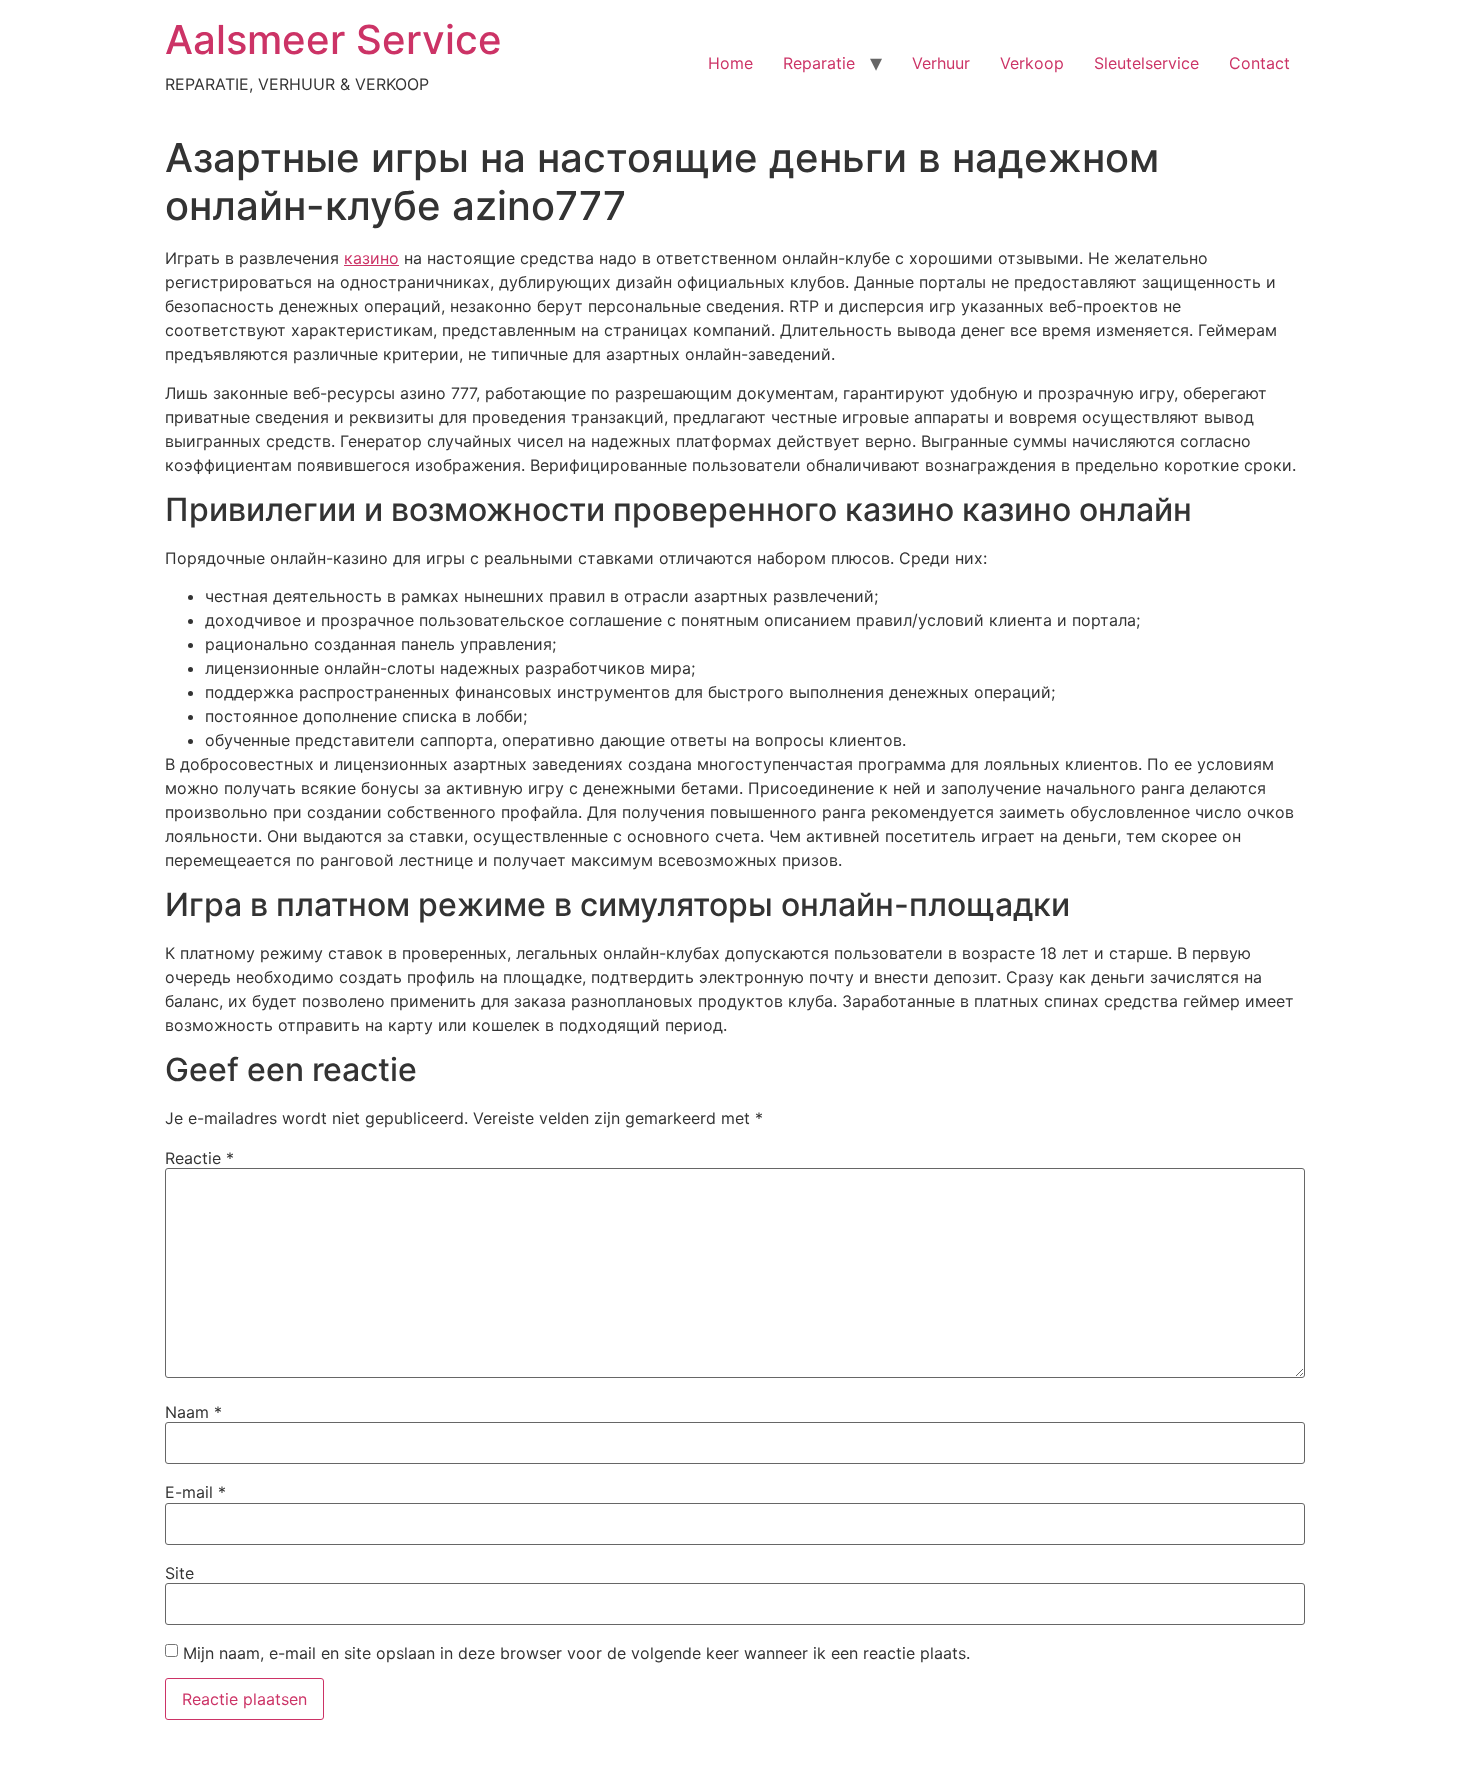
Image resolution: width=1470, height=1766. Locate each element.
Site (179, 1573)
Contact (1259, 63)
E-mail (195, 1492)
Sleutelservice (1146, 63)
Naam (193, 1412)
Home (730, 63)
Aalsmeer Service (333, 39)
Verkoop (1032, 63)
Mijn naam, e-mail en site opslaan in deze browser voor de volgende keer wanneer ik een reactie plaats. (576, 1653)
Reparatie (819, 63)
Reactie (199, 1158)
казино (371, 258)
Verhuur (941, 63)
